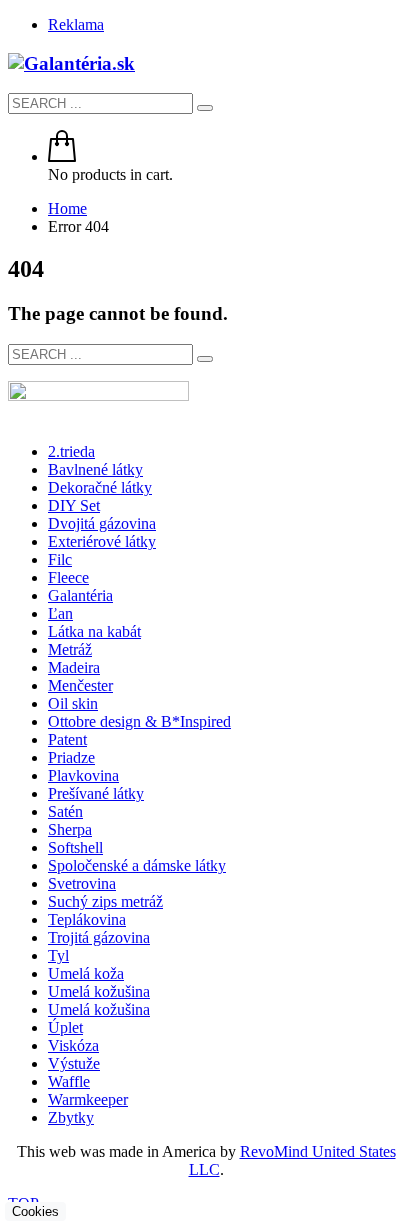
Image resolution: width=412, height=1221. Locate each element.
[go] (205, 108)
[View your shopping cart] (62, 156)
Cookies (35, 1211)
